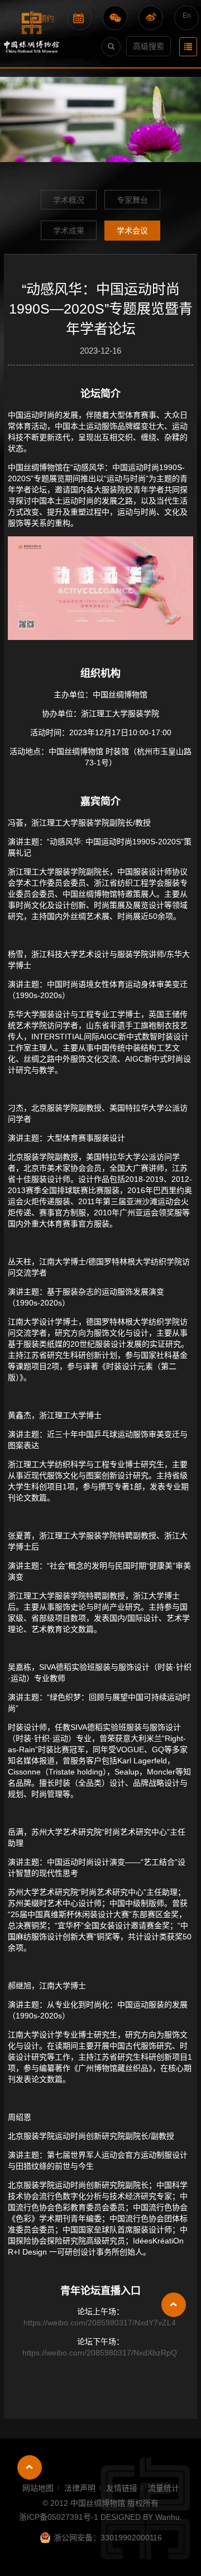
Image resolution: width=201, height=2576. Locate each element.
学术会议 (132, 231)
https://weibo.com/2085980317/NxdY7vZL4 (100, 2323)
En (187, 16)
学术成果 (69, 231)
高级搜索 (149, 46)
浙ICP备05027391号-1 (60, 2517)
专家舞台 (132, 200)
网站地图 (38, 2488)
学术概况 (69, 200)
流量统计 (164, 2488)
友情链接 (122, 2488)
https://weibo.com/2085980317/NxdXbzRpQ (100, 2353)
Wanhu (167, 2517)
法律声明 (80, 2488)
